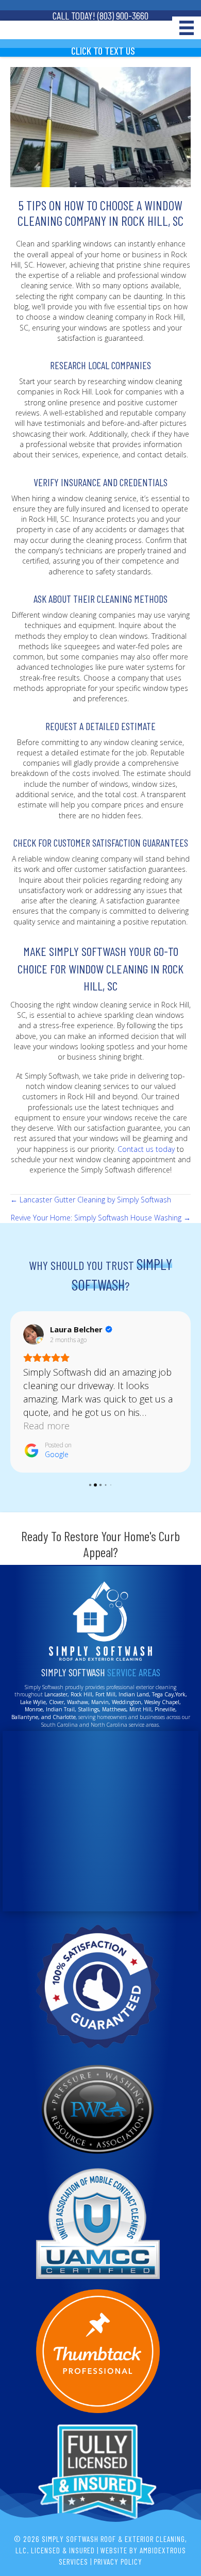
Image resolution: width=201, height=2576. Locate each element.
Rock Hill (81, 1694)
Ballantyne (25, 1717)
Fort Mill (105, 1694)
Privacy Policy (118, 2562)
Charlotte (64, 1717)
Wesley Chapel (162, 1702)
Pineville (164, 1709)
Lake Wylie (33, 1702)
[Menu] (187, 28)
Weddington (127, 1702)
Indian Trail (60, 1709)
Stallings (88, 1709)
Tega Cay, (164, 1694)
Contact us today (146, 1149)
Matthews (114, 1709)
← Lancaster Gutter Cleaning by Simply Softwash (91, 1200)
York (180, 1694)
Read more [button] (46, 1426)
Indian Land (134, 1694)
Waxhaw (78, 1702)
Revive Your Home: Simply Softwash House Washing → (101, 1218)
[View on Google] (33, 1334)
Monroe (34, 1709)
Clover (56, 1702)
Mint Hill (140, 1709)
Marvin (100, 1702)
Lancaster (56, 1694)
